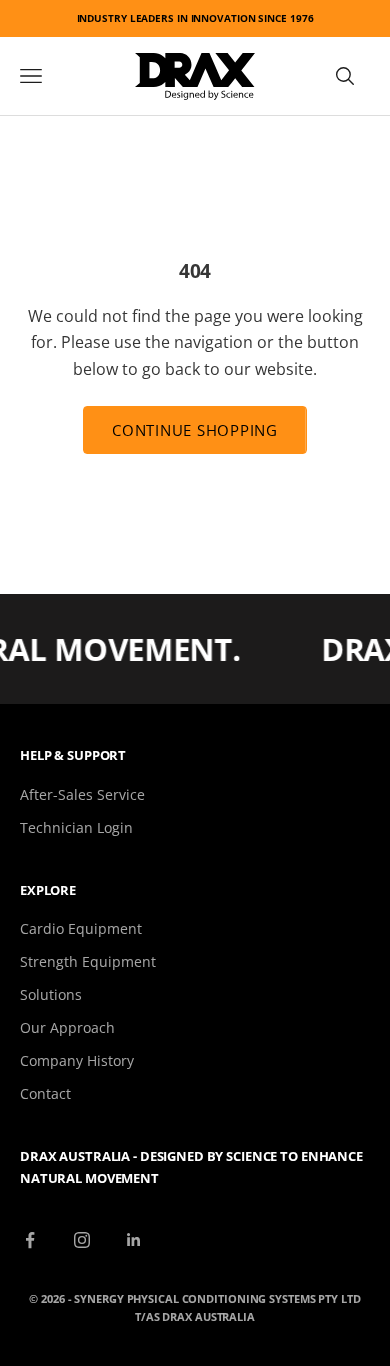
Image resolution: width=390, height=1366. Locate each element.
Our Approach (67, 1027)
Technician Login (76, 827)
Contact (45, 1093)
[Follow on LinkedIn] (134, 1240)
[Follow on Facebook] (30, 1240)
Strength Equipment (88, 961)
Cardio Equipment (81, 928)
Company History (77, 1060)
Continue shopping (195, 430)
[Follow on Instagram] (82, 1240)
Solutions (51, 994)
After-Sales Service (82, 794)
